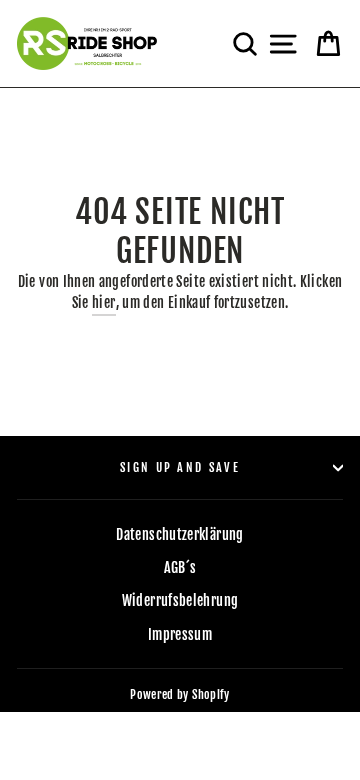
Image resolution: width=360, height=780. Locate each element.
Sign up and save (180, 467)
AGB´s (180, 567)
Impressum (180, 634)
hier (103, 302)
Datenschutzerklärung (179, 534)
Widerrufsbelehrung (180, 600)
